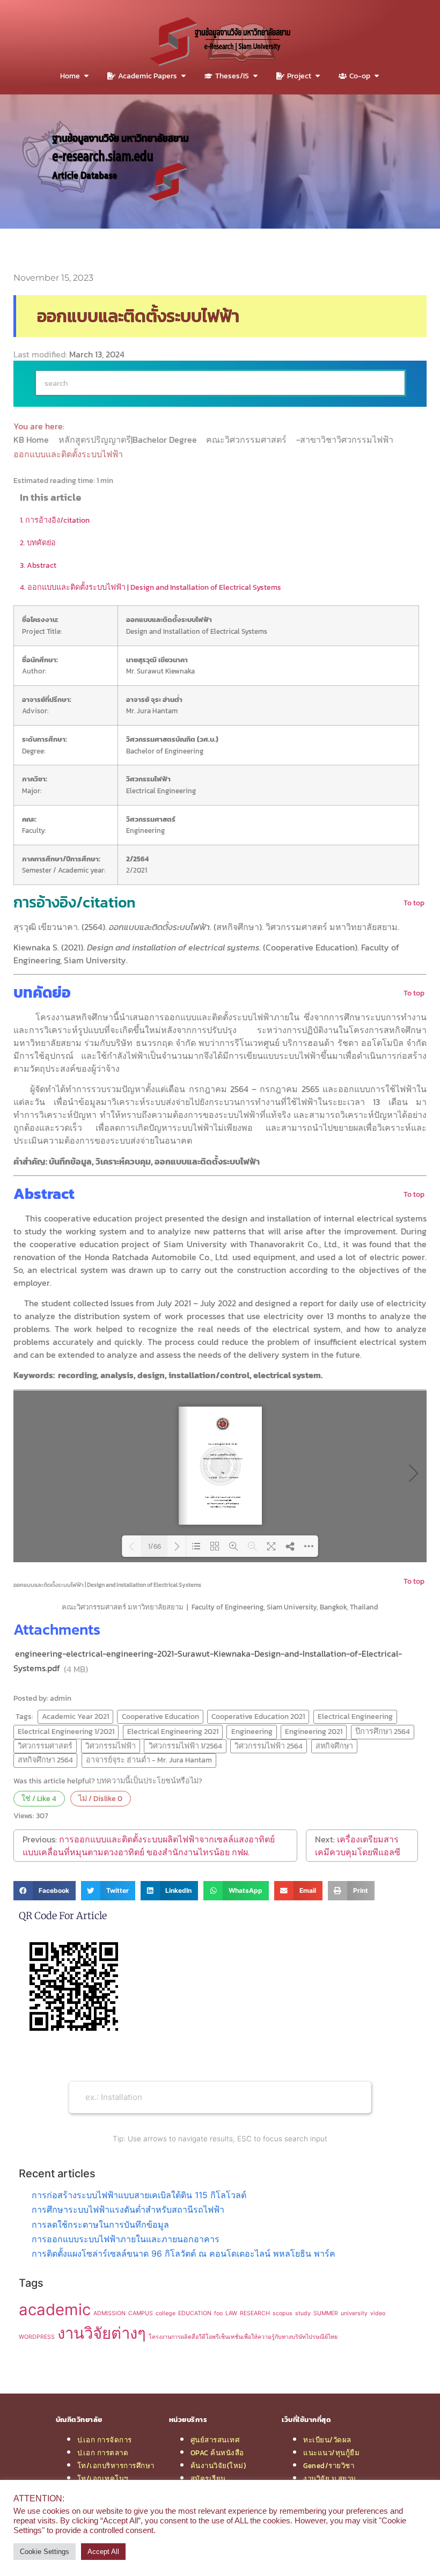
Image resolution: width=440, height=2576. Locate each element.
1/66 (155, 1546)
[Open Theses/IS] (255, 76)
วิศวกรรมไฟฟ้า (111, 1746)
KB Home (32, 440)
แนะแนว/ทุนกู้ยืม (331, 2453)
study (303, 2313)
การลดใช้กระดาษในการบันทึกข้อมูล (100, 2224)
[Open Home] (86, 76)
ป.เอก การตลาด (103, 2453)
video (378, 2313)
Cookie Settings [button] (45, 2552)
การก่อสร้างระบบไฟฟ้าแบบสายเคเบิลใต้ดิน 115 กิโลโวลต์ (139, 2195)
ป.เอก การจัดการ (105, 2440)
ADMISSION (109, 2313)
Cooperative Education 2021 (258, 1716)
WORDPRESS (37, 2337)
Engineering (252, 1731)
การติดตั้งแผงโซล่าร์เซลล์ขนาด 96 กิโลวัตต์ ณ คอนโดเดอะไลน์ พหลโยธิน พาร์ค (184, 2253)
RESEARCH (255, 2313)
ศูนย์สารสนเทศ (215, 2440)
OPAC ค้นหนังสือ (217, 2453)
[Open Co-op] (377, 76)
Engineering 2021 (314, 1731)
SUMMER (326, 2313)
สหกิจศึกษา (334, 1746)
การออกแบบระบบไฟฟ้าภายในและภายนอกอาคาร (126, 2239)
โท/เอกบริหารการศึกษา (116, 2465)
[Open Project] (318, 76)
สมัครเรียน (208, 2478)
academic (55, 2310)
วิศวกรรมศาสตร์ (45, 1746)
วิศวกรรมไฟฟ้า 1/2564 (185, 1746)
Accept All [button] (103, 2552)
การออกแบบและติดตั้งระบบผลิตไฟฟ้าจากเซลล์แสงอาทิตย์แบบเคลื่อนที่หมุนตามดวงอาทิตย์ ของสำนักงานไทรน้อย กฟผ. (149, 1846)
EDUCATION (195, 2313)
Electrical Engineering (355, 1716)
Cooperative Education (160, 1716)
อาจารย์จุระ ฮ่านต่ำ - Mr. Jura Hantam (149, 1760)
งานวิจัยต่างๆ (102, 2333)
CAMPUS (141, 2313)
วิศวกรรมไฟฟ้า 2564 (269, 1746)
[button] (45, 1891)
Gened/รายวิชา (329, 2465)
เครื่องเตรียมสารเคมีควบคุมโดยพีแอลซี (358, 1846)
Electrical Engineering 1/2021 (66, 1731)
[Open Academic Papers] (184, 76)
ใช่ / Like (39, 1798)
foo (218, 2313)
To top (414, 903)
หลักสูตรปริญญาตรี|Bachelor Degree (129, 440)
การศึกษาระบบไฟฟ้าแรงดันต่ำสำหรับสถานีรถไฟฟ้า (128, 2209)
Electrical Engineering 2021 (173, 1731)
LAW (231, 2313)
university (354, 2313)
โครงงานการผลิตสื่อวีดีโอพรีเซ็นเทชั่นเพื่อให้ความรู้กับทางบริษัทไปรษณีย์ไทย (243, 2337)
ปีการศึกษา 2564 (383, 1731)
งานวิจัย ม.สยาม (330, 2478)
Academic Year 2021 (75, 1716)
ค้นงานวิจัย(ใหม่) (218, 2465)
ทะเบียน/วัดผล (327, 2440)
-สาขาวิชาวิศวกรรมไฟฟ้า (346, 440)
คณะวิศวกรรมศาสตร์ (247, 440)
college (166, 2313)
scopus (283, 2313)
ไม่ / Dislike (100, 1798)
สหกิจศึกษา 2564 (45, 1760)
